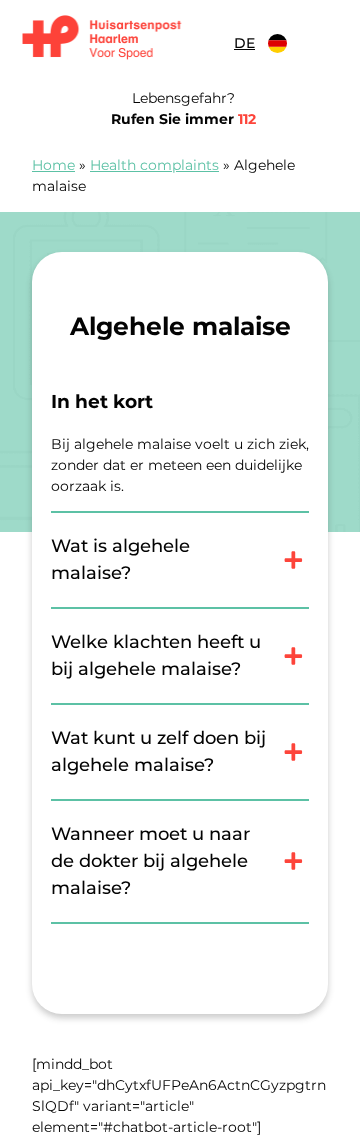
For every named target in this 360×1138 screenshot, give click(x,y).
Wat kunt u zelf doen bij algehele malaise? (158, 751)
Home (53, 165)
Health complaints (154, 165)
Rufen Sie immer (183, 119)
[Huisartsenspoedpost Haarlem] (119, 39)
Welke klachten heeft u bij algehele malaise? (156, 655)
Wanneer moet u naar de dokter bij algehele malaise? (150, 861)
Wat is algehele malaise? (120, 559)
